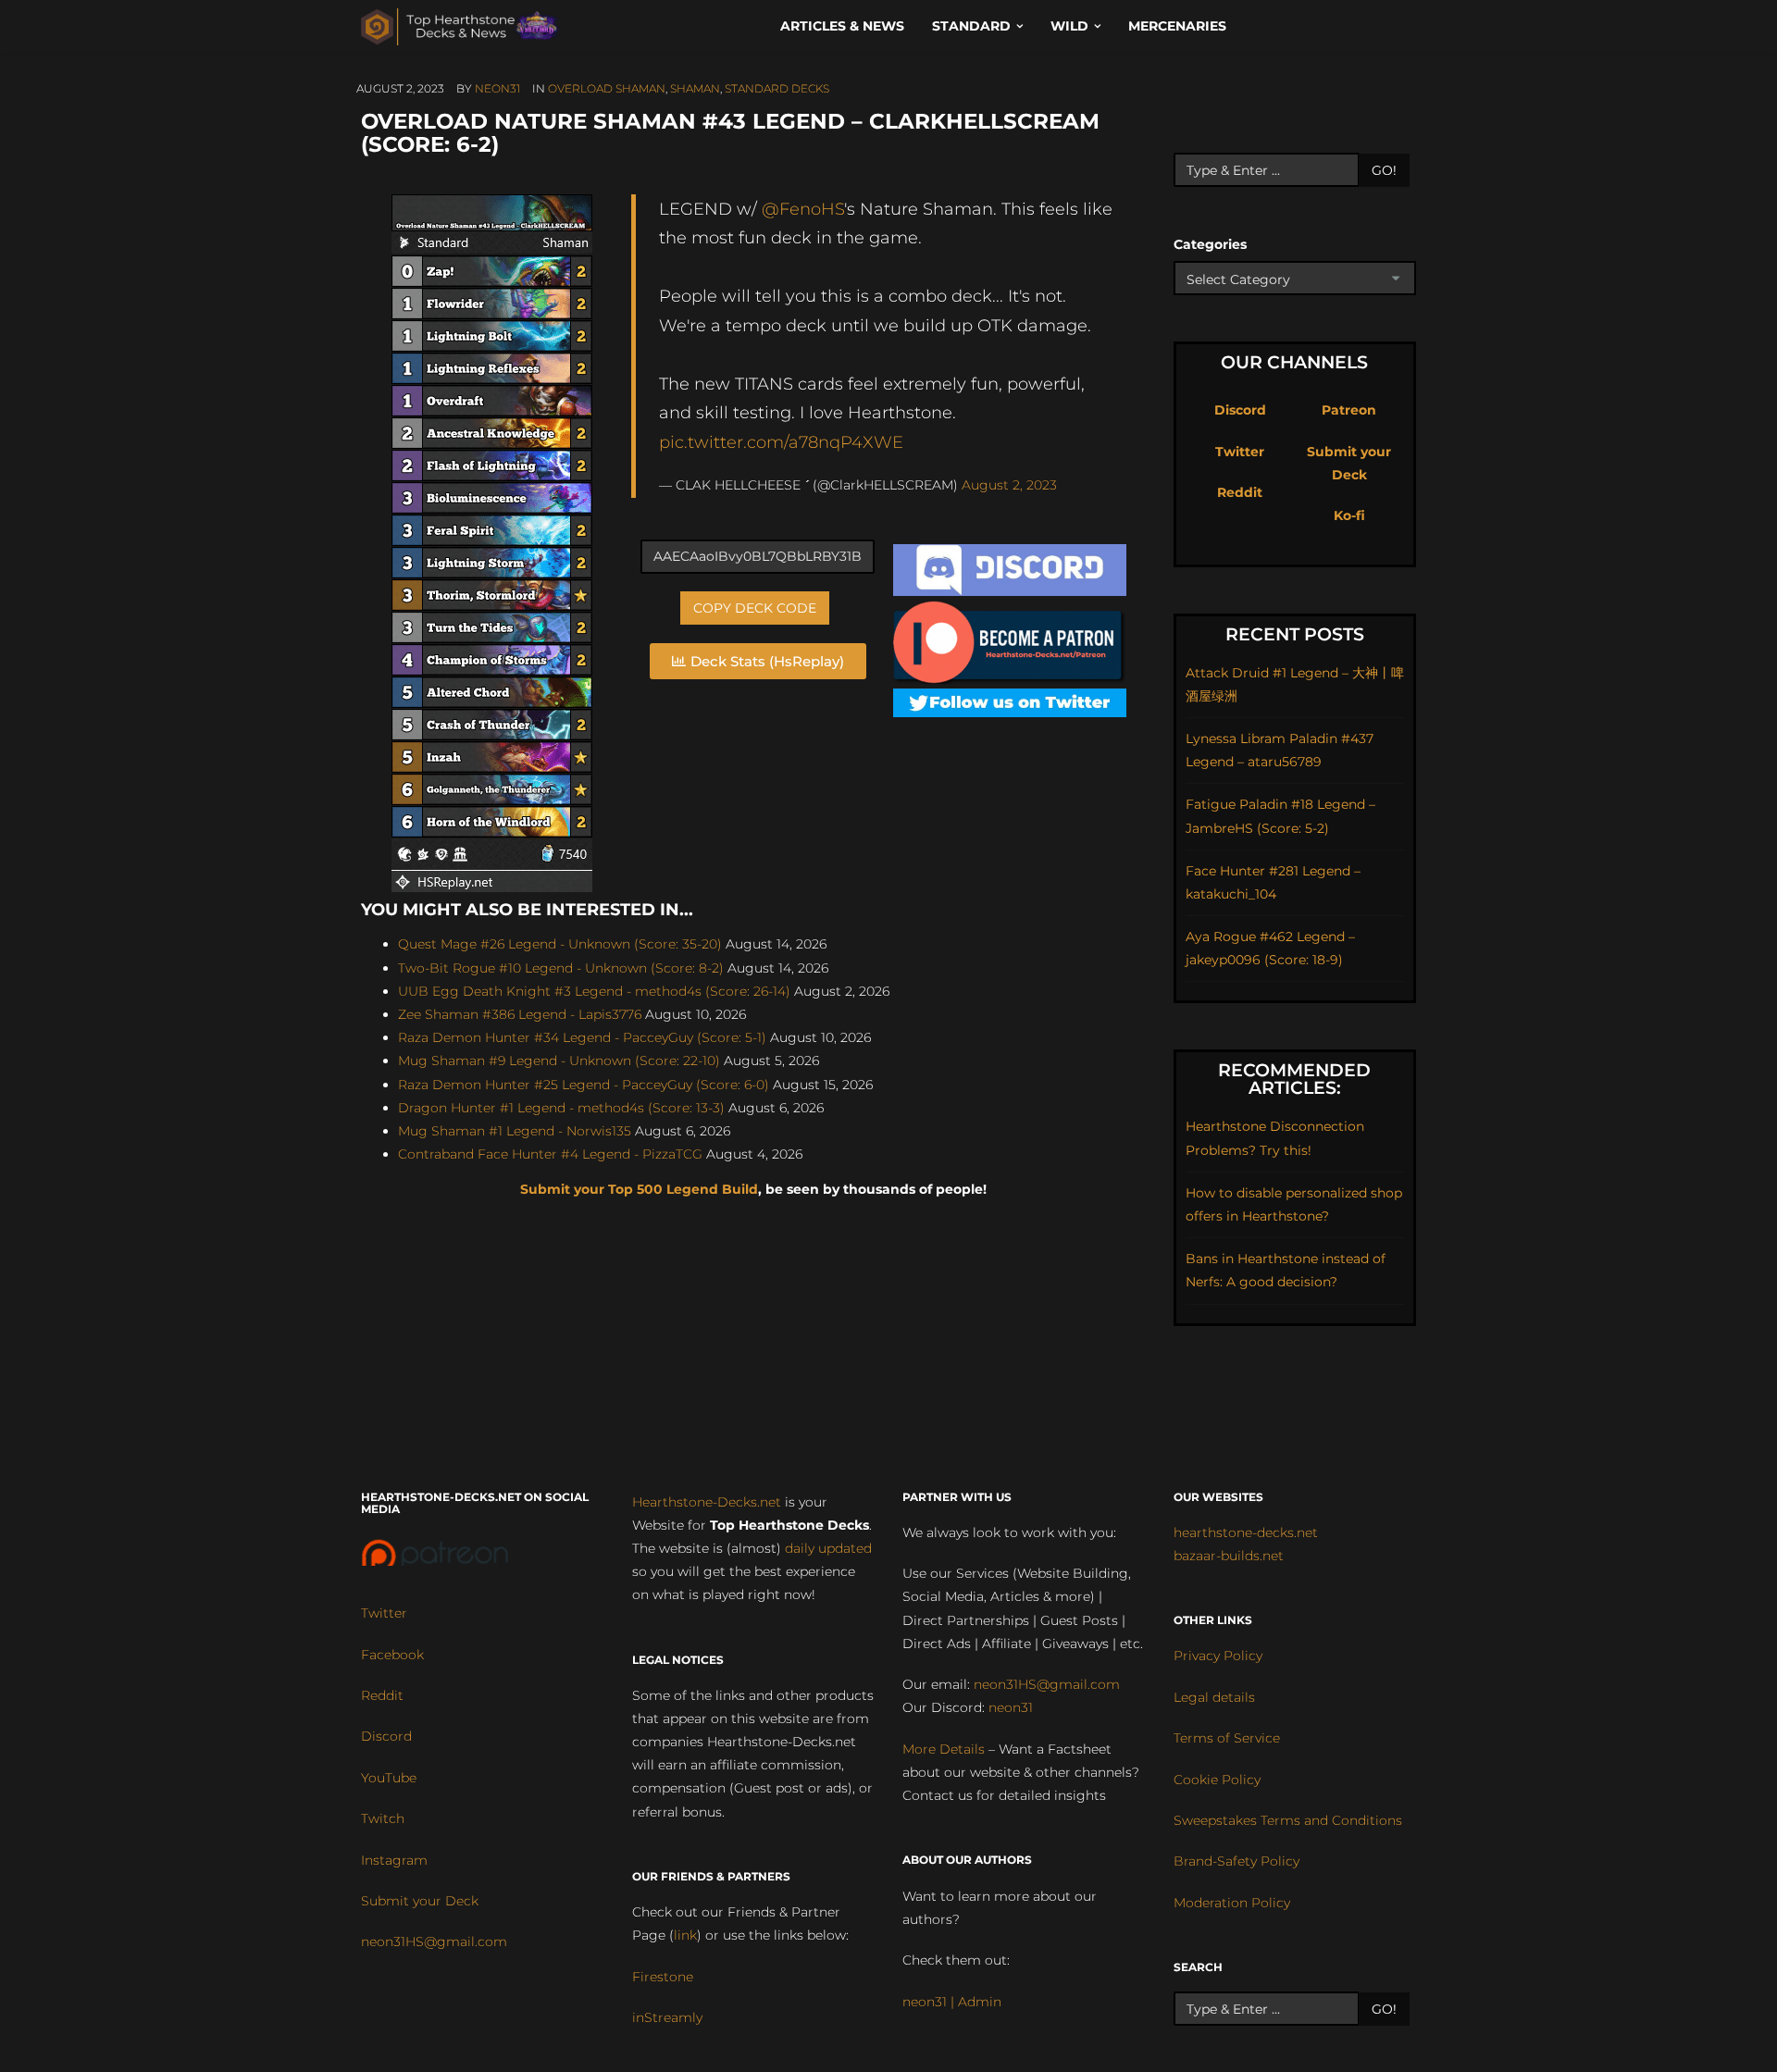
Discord (1240, 410)
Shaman (695, 88)
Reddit (1240, 492)
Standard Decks (777, 88)
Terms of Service (1227, 1738)
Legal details (1214, 1697)
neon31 (497, 88)
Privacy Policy (1218, 1656)
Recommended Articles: (1294, 1079)
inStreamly (667, 2017)
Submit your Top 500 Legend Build (639, 1189)
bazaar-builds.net (1229, 1556)
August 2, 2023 (1009, 485)
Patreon (1349, 410)
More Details (944, 1749)
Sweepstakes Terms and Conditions (1288, 1820)
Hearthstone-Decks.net (707, 1502)
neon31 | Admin (952, 2002)
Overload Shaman (607, 88)
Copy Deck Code (755, 608)
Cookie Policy (1217, 1780)
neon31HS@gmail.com (434, 1942)
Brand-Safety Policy (1236, 1861)
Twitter (1240, 452)
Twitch (383, 1818)
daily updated (828, 1548)
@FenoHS (803, 209)
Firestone (663, 1977)
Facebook (392, 1655)
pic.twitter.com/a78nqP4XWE (781, 442)
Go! (1384, 170)
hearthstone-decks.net (1246, 1532)
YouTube (389, 1778)
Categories (1210, 244)
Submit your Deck (420, 1901)
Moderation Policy (1232, 1903)
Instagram (394, 1860)
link (685, 1935)
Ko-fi (1349, 515)
